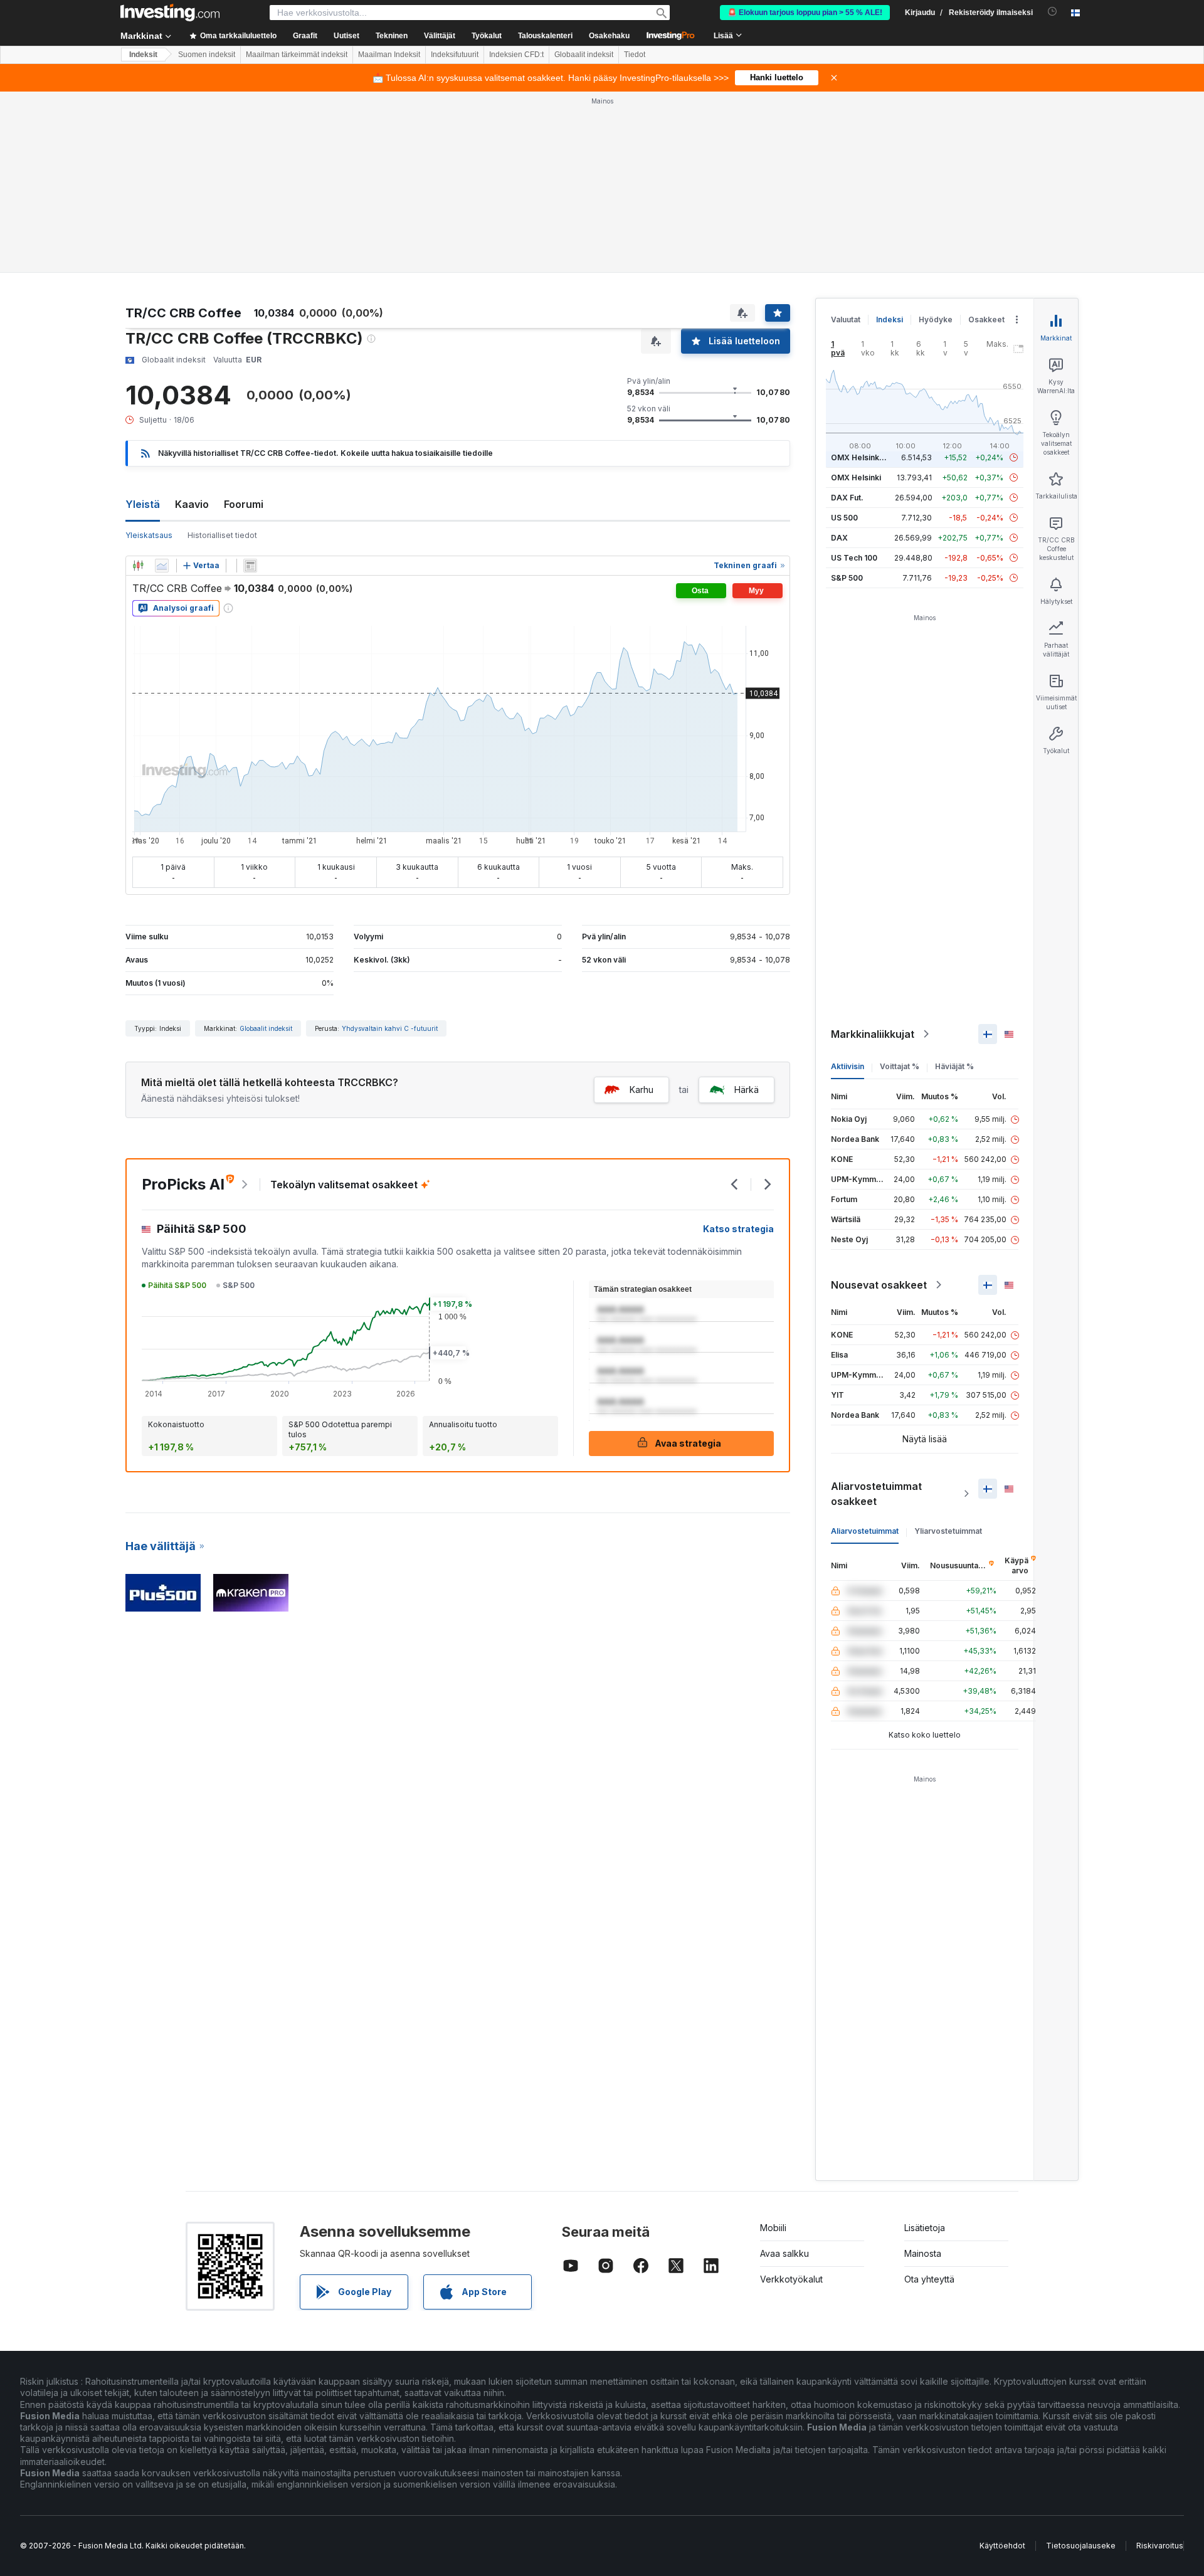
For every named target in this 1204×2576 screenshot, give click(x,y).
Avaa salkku (784, 2253)
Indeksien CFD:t (516, 55)
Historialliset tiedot (222, 535)
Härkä (747, 1090)
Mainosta (923, 2253)
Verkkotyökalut (791, 2279)
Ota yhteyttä (929, 2279)
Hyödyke (936, 319)
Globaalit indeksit (584, 55)
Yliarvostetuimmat (948, 1531)
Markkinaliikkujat (873, 1034)
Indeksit (143, 55)
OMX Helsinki (856, 478)
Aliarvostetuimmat (865, 1531)
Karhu (642, 1090)
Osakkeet (986, 319)
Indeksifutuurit (455, 55)
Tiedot (635, 55)
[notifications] (1053, 12)
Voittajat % (900, 1066)
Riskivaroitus (1160, 2546)
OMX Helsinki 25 (862, 457)
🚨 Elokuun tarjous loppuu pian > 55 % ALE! (805, 13)
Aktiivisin (848, 1066)
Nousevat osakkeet (879, 1285)
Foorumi (244, 504)
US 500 (844, 518)
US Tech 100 (854, 558)
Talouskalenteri (545, 36)
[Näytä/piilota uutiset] (250, 566)
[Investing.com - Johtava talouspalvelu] (170, 13)
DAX (839, 538)
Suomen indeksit (207, 55)
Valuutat (846, 319)
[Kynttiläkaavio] (138, 566)
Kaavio (192, 504)
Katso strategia (738, 1229)
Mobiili (773, 2228)
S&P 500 (847, 578)
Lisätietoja (925, 2228)
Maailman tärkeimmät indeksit (297, 55)
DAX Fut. (847, 498)
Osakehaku (609, 36)
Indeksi (890, 319)
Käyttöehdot (1002, 2546)
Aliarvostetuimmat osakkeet (876, 1494)
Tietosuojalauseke (1081, 2546)
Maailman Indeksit (389, 55)
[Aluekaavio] (162, 566)
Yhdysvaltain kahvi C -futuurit (390, 1028)
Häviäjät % (954, 1066)
